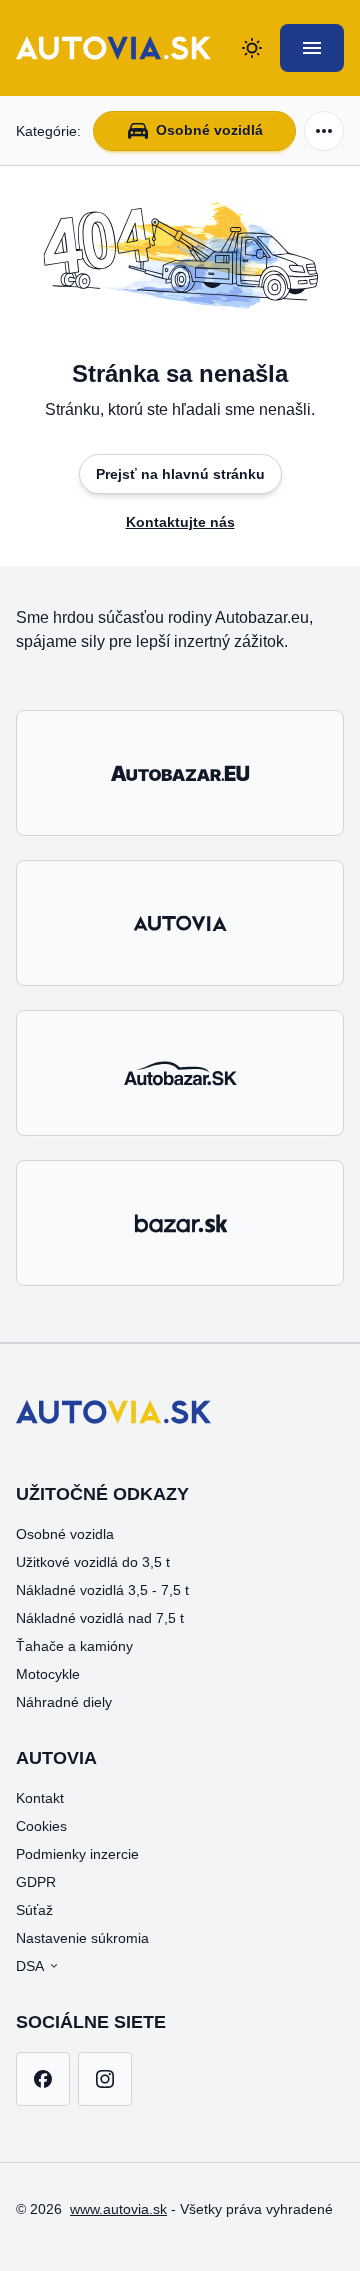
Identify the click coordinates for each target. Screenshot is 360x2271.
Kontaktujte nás (180, 522)
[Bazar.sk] (180, 1223)
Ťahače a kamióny (74, 1646)
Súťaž (34, 1910)
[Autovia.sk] (180, 923)
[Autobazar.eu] (180, 773)
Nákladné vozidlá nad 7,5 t (100, 1618)
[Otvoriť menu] (312, 48)
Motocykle (48, 1674)
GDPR (36, 1882)
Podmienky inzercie (77, 1854)
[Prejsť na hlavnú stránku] (113, 48)
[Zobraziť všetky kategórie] (324, 131)
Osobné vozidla (65, 1534)
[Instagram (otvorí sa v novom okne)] (105, 2079)
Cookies (41, 1826)
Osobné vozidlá (209, 130)
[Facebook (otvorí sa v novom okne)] (43, 2079)
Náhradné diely (64, 1702)
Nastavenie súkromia (82, 1938)
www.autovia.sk (118, 2209)
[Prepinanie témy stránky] (252, 48)
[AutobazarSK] (180, 1073)
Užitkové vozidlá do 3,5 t (93, 1562)
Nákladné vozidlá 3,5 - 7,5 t (102, 1590)
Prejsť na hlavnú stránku (180, 474)
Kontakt (40, 1798)
